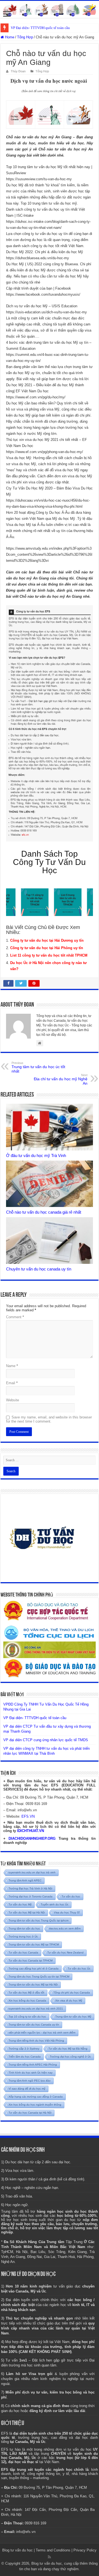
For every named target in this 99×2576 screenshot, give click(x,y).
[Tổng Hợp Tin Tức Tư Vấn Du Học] (50, 9)
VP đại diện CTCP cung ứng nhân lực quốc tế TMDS (46, 1740)
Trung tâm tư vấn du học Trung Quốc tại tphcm (38, 1920)
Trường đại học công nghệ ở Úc (70, 2057)
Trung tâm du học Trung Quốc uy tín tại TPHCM (39, 1977)
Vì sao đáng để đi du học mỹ (27, 2089)
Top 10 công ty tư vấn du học (27, 2017)
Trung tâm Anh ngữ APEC (25, 1880)
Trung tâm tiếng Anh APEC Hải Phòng (33, 2065)
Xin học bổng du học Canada (27, 2001)
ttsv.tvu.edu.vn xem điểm (65, 1928)
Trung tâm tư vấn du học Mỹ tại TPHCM (34, 1944)
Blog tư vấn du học (17, 2550)
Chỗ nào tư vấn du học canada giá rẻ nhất (44, 1212)
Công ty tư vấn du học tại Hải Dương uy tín (47, 940)
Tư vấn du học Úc (79, 1969)
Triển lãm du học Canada (25, 2057)
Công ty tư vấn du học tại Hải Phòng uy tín (47, 948)
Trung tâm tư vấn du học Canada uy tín (34, 2025)
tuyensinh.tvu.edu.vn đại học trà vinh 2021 (36, 2009)
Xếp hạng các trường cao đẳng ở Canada (36, 2097)
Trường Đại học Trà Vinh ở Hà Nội (30, 1888)
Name (12, 1366)
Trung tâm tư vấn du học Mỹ (73, 2017)
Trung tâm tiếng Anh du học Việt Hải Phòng (36, 2041)
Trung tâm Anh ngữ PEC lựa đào (30, 2081)
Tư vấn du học (71, 1896)
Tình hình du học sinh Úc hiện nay (31, 2073)
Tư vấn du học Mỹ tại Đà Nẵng (68, 2049)
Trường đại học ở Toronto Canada (31, 1896)
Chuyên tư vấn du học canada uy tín (39, 1269)
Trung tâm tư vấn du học (24, 1928)
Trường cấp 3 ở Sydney (24, 2049)
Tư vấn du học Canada (23, 1952)
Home (9, 37)
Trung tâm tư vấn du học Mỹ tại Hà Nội (33, 1985)
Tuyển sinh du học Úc (55, 1904)
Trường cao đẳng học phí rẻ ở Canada (34, 1969)
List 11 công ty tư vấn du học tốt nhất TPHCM (49, 955)
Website (13, 1400)
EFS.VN (28, 1816)
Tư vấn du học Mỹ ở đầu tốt (26, 1993)
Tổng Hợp (25, 37)
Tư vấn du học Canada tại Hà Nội (30, 2113)
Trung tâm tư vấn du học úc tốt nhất (38, 1067)
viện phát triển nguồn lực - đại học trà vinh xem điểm (42, 2033)
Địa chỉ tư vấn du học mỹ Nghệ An (61, 1079)
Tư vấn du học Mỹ (20, 1904)
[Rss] (49, 2557)
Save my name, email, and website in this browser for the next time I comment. (49, 1419)
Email (12, 1383)
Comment (15, 1317)
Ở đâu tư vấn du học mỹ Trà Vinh (36, 1155)
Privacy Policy (85, 2550)
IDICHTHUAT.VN (31, 1831)
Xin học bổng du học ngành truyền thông (35, 2105)
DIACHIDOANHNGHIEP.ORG (32, 1838)
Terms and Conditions (53, 2550)
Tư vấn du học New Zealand (65, 1952)
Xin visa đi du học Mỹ (69, 2001)
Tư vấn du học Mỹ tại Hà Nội (27, 1912)
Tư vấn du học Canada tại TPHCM (31, 1961)
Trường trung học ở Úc (23, 1936)
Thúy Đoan (18, 71)
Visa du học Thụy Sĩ (67, 1912)
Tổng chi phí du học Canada (72, 1993)
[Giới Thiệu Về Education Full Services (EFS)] (50, 723)
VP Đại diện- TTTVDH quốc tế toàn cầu (35, 1718)
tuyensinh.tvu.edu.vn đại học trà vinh (32, 1872)
